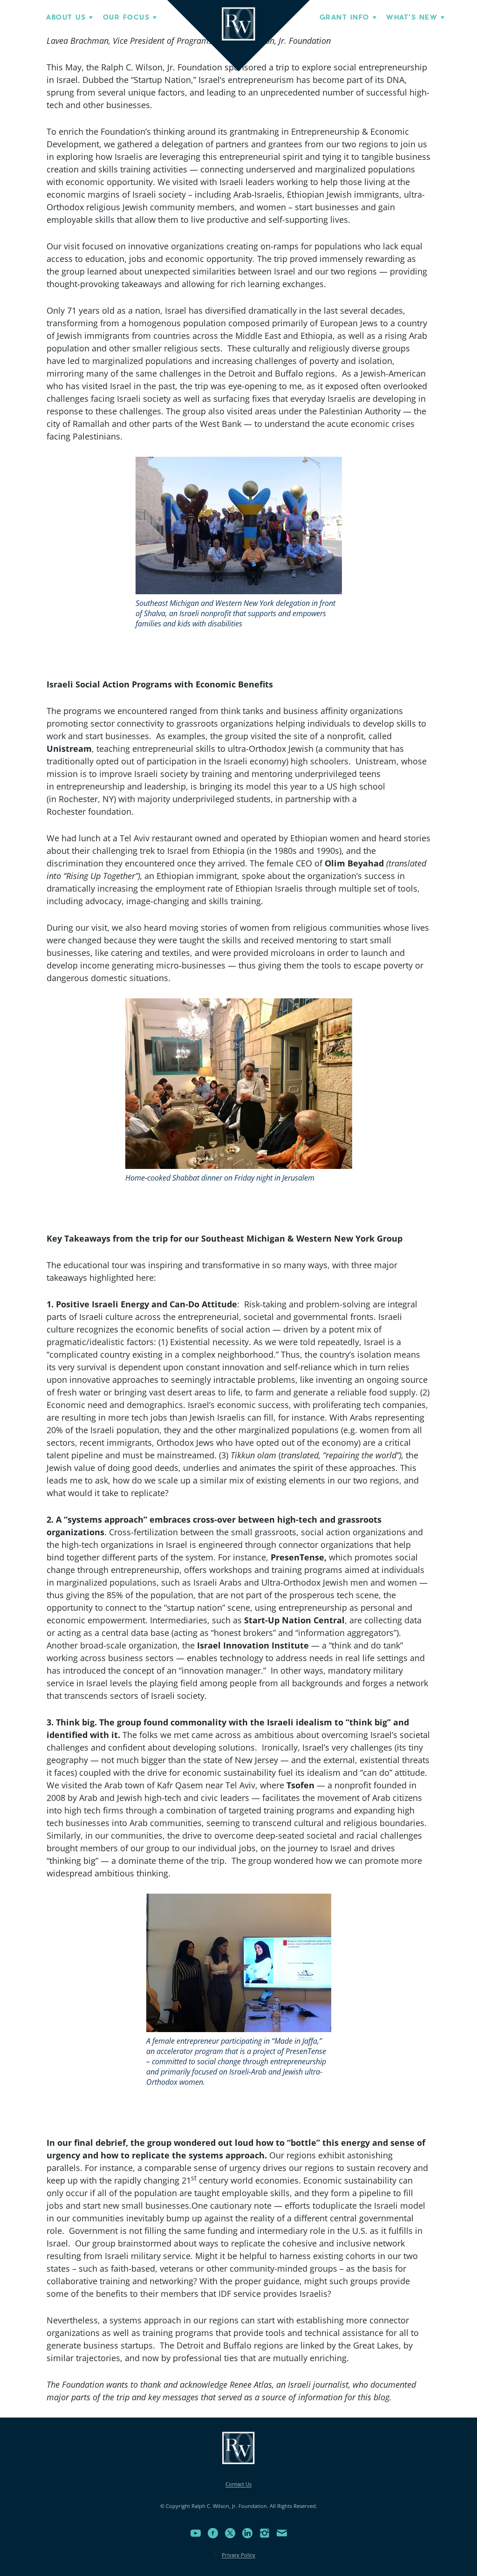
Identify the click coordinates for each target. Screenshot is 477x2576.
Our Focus (126, 17)
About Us (66, 17)
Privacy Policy (238, 2555)
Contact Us (238, 2484)
